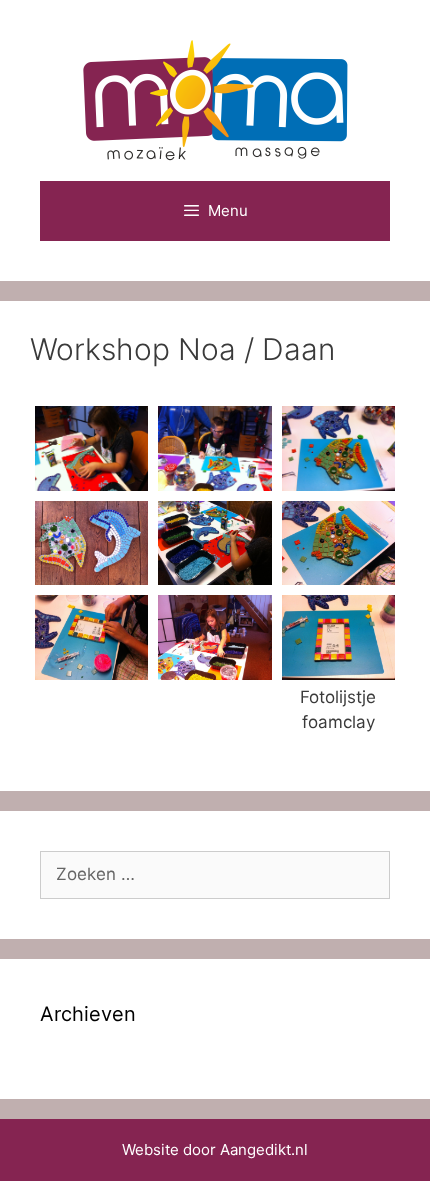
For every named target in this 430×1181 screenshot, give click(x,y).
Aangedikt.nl (264, 1149)
